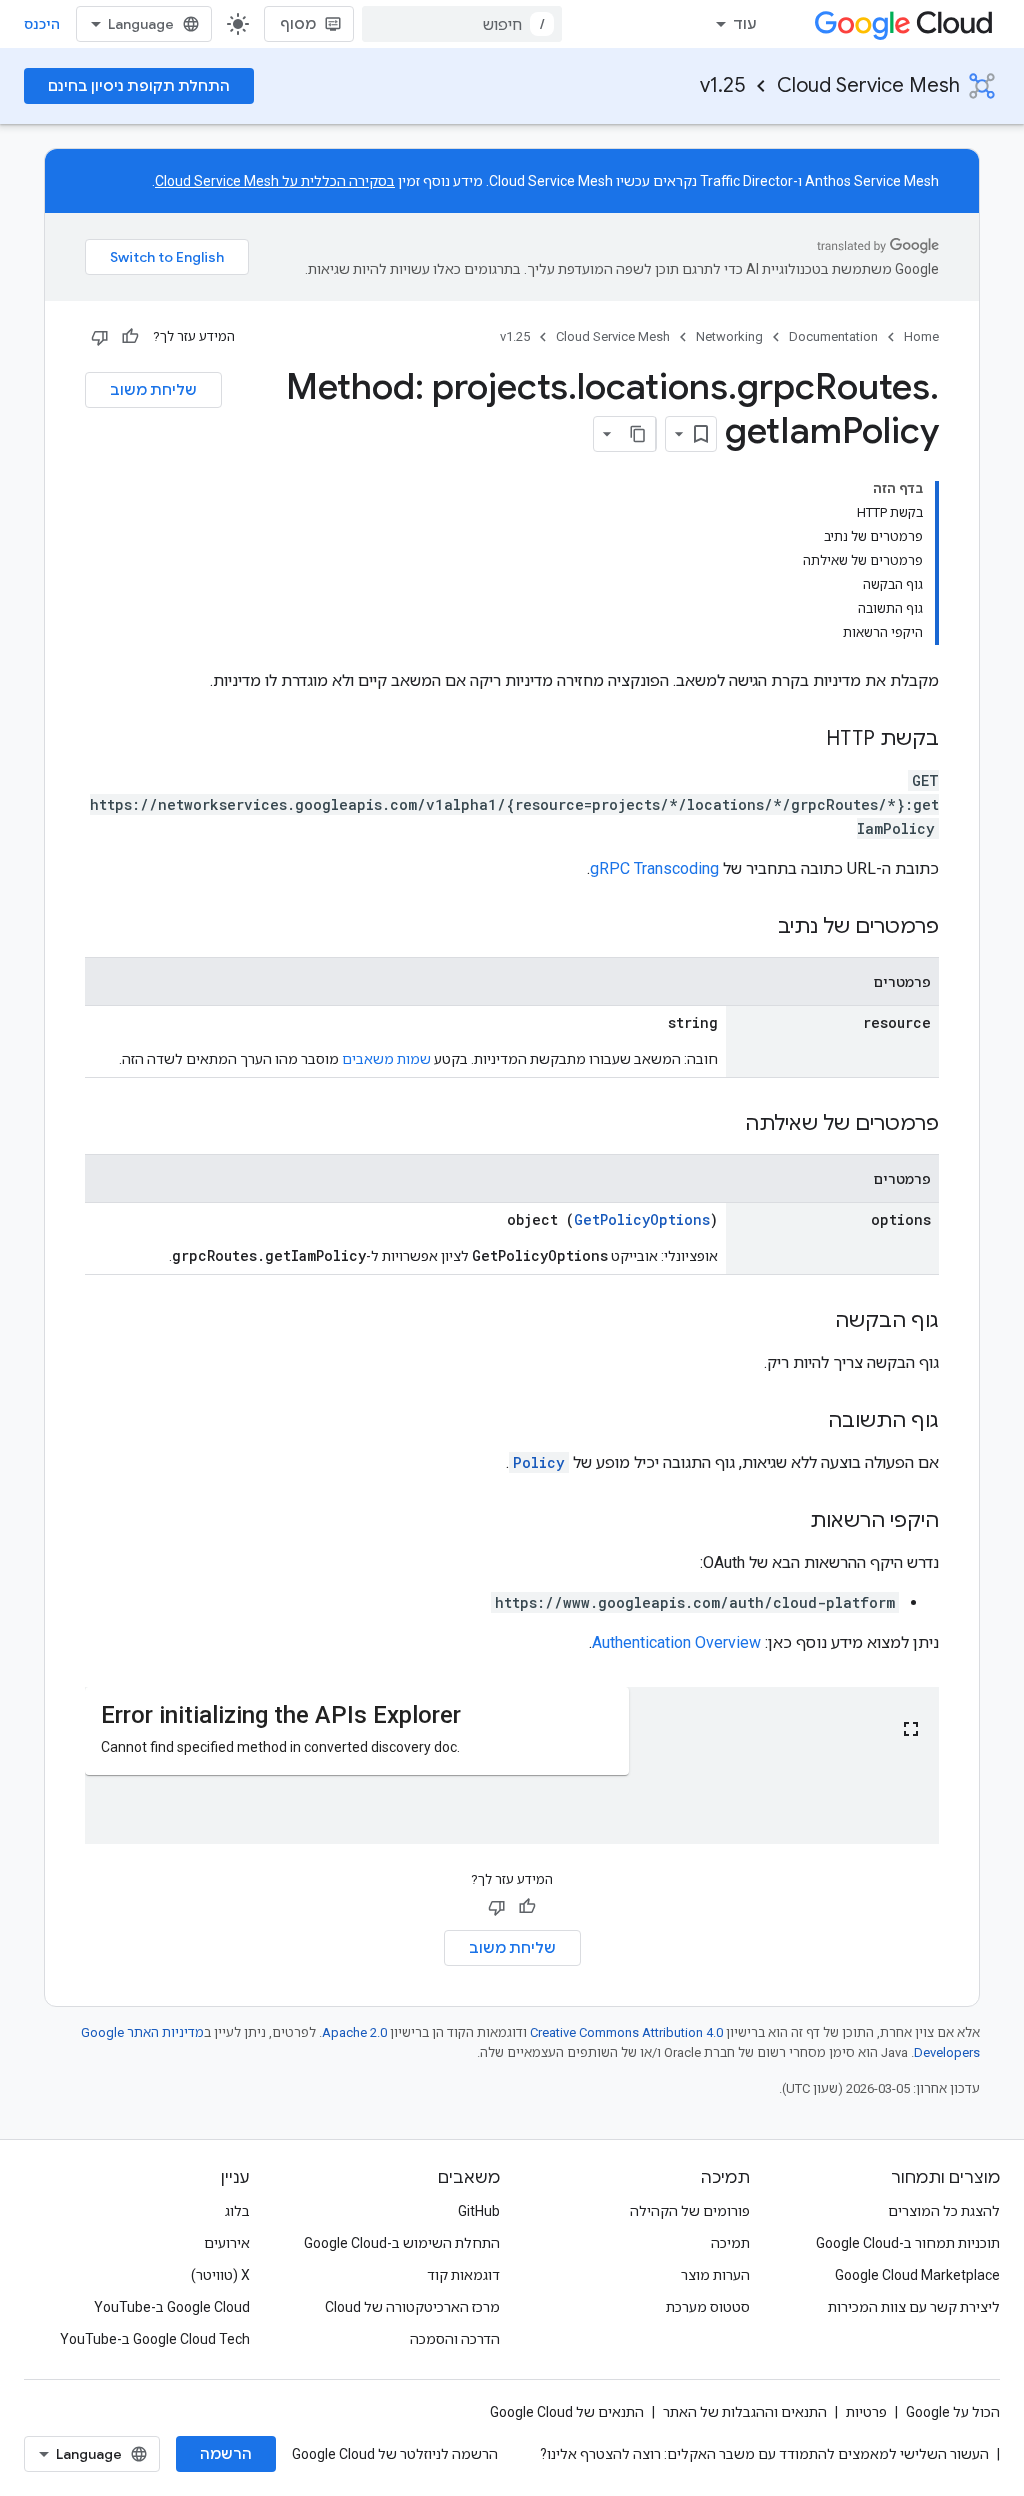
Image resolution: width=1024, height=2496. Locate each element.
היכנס (42, 24)
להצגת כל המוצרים (944, 2211)
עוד (745, 24)
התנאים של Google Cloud (567, 2412)
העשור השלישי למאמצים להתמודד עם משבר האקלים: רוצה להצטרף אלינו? (764, 2454)
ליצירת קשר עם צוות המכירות (914, 2307)
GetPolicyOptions (642, 1219)
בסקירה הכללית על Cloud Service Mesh (275, 181)
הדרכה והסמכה (455, 2339)
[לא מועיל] (100, 337)
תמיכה (730, 2243)
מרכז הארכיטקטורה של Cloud (412, 2307)
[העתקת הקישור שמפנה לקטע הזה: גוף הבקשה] (815, 1322)
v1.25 (722, 85)
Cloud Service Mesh (868, 85)
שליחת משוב (153, 390)
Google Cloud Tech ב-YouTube (155, 2339)
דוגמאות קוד (463, 2275)
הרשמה (226, 2454)
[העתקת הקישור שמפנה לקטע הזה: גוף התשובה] (808, 1422)
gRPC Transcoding (654, 868)
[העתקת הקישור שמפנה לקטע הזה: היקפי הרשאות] (790, 1522)
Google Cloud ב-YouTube (172, 2307)
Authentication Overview (676, 1642)
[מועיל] (130, 337)
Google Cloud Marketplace (917, 2275)
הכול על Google (953, 2412)
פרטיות (866, 2412)
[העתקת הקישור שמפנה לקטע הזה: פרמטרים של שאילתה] (725, 1125)
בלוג (237, 2211)
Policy (539, 1462)
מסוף (298, 24)
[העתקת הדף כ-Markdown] (638, 434)
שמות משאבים (386, 1059)
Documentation (833, 336)
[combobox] (462, 24)
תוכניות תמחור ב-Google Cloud (908, 2243)
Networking (729, 336)
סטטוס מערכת (708, 2307)
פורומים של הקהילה (690, 2211)
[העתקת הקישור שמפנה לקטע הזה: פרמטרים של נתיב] (758, 928)
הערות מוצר (715, 2275)
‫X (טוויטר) (220, 2275)
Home (921, 336)
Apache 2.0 (354, 2032)
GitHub (479, 2211)
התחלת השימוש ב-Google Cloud (402, 2243)
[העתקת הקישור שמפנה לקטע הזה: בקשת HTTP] (806, 740)
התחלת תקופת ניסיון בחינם (139, 86)
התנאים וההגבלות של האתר (745, 2412)
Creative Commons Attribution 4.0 (626, 2032)
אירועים (227, 2243)
